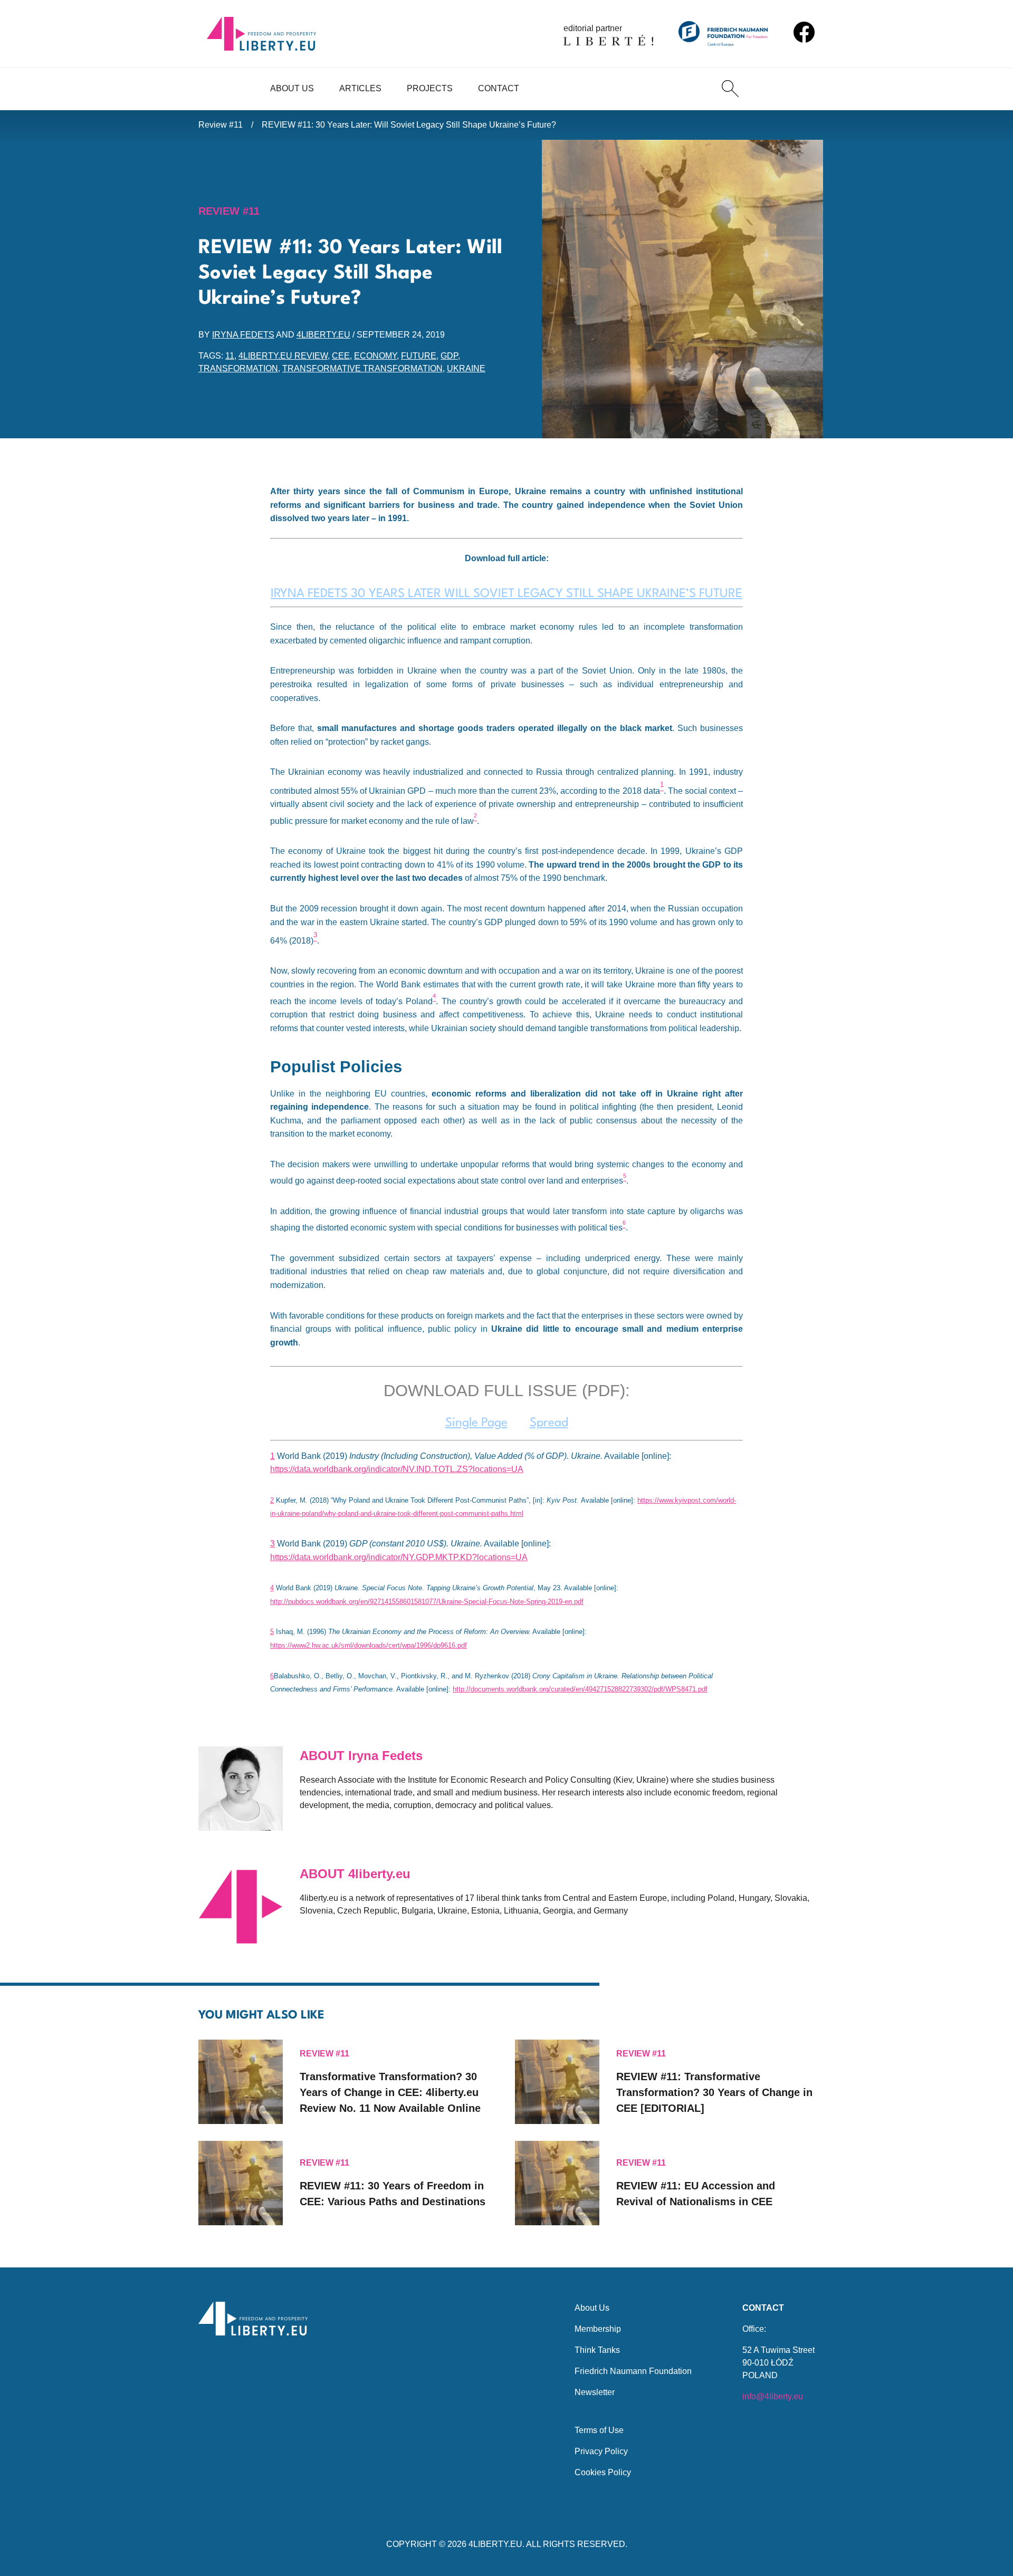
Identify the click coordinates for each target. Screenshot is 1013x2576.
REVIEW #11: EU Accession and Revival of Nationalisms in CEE (696, 2194)
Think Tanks (597, 2350)
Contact (499, 88)
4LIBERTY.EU (495, 2544)
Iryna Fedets (243, 335)
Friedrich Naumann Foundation (633, 2371)
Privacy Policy (601, 2451)
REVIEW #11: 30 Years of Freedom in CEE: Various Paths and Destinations (393, 2194)
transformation (238, 368)
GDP (449, 356)
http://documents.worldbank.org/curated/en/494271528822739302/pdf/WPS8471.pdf (580, 1689)
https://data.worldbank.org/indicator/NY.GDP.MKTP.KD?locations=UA (399, 1557)
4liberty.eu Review (283, 356)
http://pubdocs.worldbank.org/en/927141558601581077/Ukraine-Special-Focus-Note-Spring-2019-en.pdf (427, 1602)
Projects (430, 88)
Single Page (476, 1423)
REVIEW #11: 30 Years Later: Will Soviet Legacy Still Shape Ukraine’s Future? (409, 125)
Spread (549, 1423)
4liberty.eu (323, 335)
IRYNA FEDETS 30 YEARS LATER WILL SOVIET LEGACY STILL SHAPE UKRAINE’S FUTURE (506, 594)
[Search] (730, 89)
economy (375, 356)
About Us (292, 88)
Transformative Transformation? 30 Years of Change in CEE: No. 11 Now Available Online (390, 2092)
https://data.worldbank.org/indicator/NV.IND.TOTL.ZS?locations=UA (397, 1469)
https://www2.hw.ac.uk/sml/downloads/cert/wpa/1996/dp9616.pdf (369, 1645)
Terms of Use (599, 2430)
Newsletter (595, 2392)
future (419, 356)
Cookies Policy (603, 2472)
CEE (341, 356)
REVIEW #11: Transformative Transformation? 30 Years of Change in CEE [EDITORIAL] (714, 2092)
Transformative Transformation (362, 368)
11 (230, 356)
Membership (598, 2329)
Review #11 (221, 125)
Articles (360, 88)
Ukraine (466, 368)
